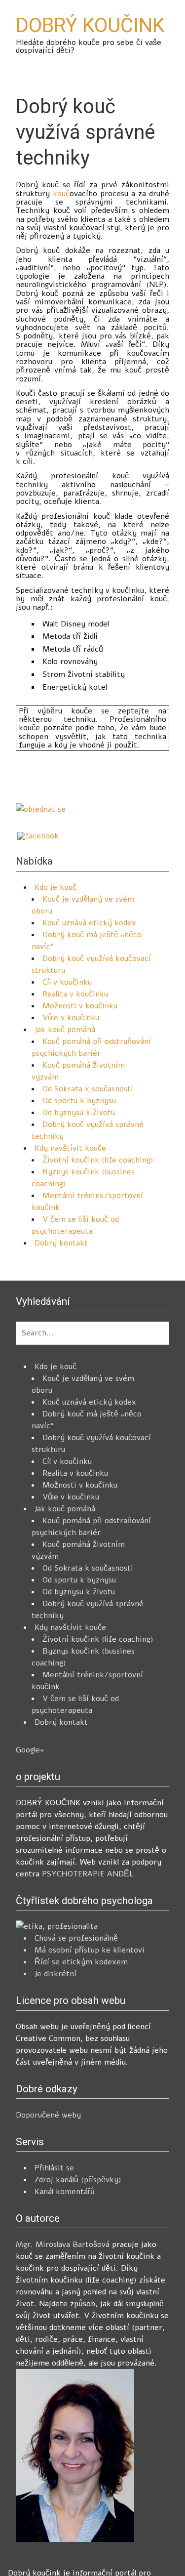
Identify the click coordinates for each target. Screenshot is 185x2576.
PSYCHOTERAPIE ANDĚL (88, 1874)
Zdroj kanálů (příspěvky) (78, 2180)
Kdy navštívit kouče (70, 1148)
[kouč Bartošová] (75, 2539)
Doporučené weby (48, 2115)
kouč (61, 194)
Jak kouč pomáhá (65, 1030)
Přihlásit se (54, 2168)
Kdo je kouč (55, 887)
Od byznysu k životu (79, 1113)
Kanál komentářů (65, 2192)
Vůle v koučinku (71, 1018)
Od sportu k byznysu (79, 1101)
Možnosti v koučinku (80, 1006)
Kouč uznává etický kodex (89, 923)
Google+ (30, 1750)
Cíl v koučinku (67, 982)
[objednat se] (41, 809)
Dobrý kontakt (61, 1243)
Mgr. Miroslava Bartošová (63, 2244)
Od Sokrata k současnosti (88, 1089)
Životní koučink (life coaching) (98, 1160)
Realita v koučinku (75, 994)
